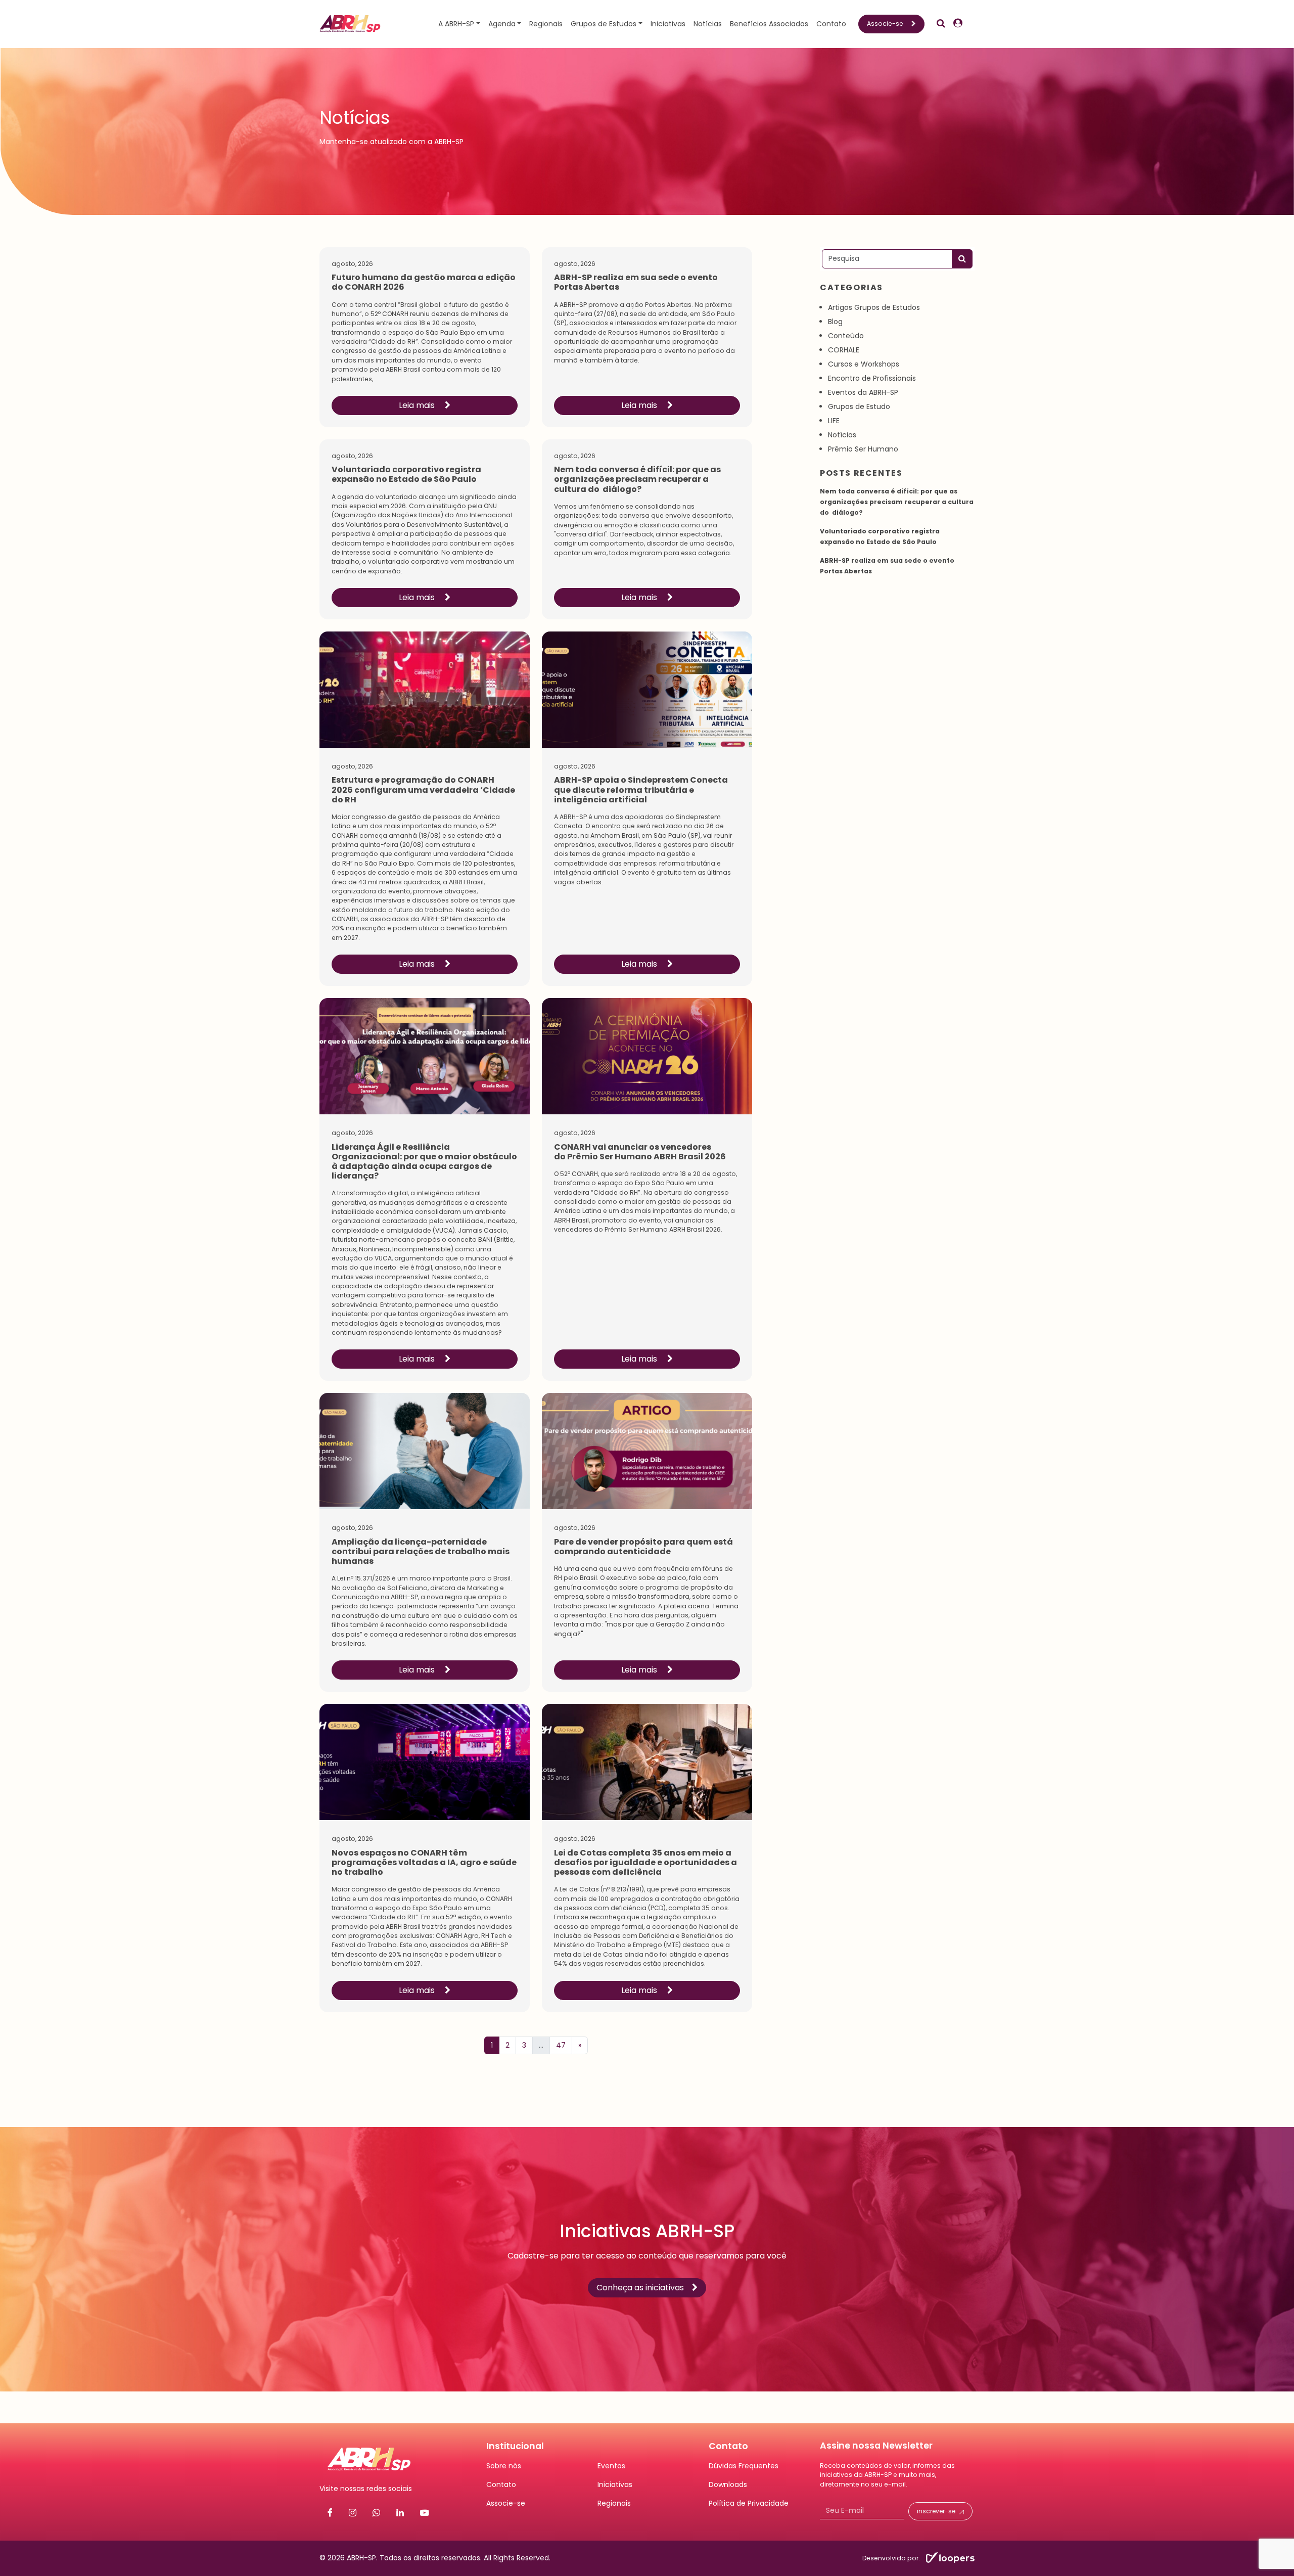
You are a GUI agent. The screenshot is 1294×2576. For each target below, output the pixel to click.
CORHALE (844, 350)
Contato (831, 24)
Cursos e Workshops (864, 364)
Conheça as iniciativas (640, 2288)
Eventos (611, 2466)
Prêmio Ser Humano (863, 449)
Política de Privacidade (749, 2503)
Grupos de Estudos (604, 24)
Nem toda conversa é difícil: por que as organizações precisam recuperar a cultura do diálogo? (897, 502)
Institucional (515, 2446)
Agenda (502, 24)
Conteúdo (846, 336)
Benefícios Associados (769, 24)
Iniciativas (668, 24)
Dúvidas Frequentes (744, 2466)
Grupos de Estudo (859, 406)
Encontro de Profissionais (872, 378)
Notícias (708, 24)
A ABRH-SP (456, 24)
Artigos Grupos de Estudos (874, 307)
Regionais (546, 24)
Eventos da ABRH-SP (863, 392)
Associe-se (885, 24)
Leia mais (418, 405)
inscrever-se (936, 2512)
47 (561, 2045)
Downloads (728, 2484)
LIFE (834, 421)
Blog (835, 322)
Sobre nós (504, 2466)
